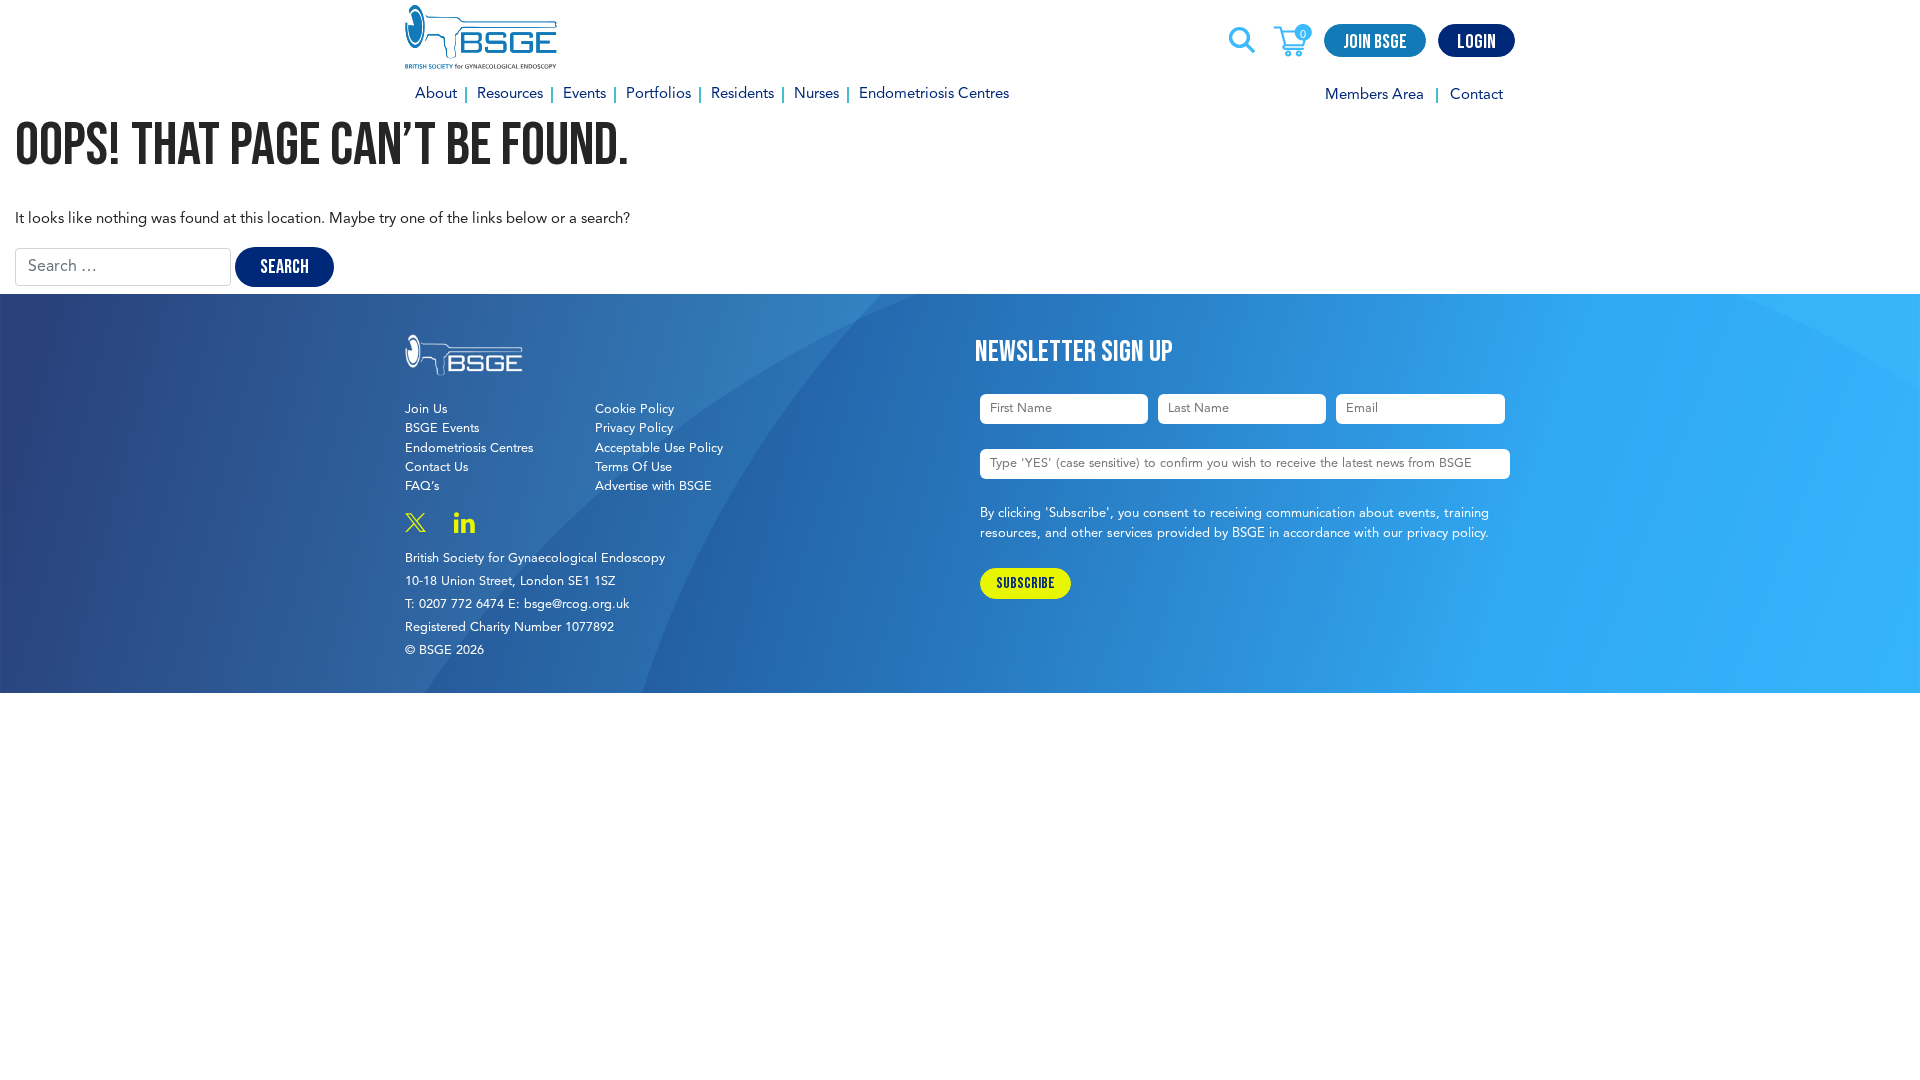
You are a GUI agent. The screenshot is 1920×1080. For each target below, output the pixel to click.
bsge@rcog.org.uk (576, 604)
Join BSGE (1375, 42)
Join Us (426, 409)
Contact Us (436, 467)
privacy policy (1446, 533)
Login (1476, 42)
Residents (742, 94)
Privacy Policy (634, 428)
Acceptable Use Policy (659, 448)
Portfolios (658, 94)
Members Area (1374, 95)
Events (584, 94)
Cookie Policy (634, 409)
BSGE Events (442, 428)
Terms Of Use (633, 467)
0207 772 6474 (461, 604)
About (436, 94)
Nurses (816, 94)
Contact (1476, 95)
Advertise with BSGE (653, 486)
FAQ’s (422, 486)
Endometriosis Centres (934, 94)
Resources (510, 94)
